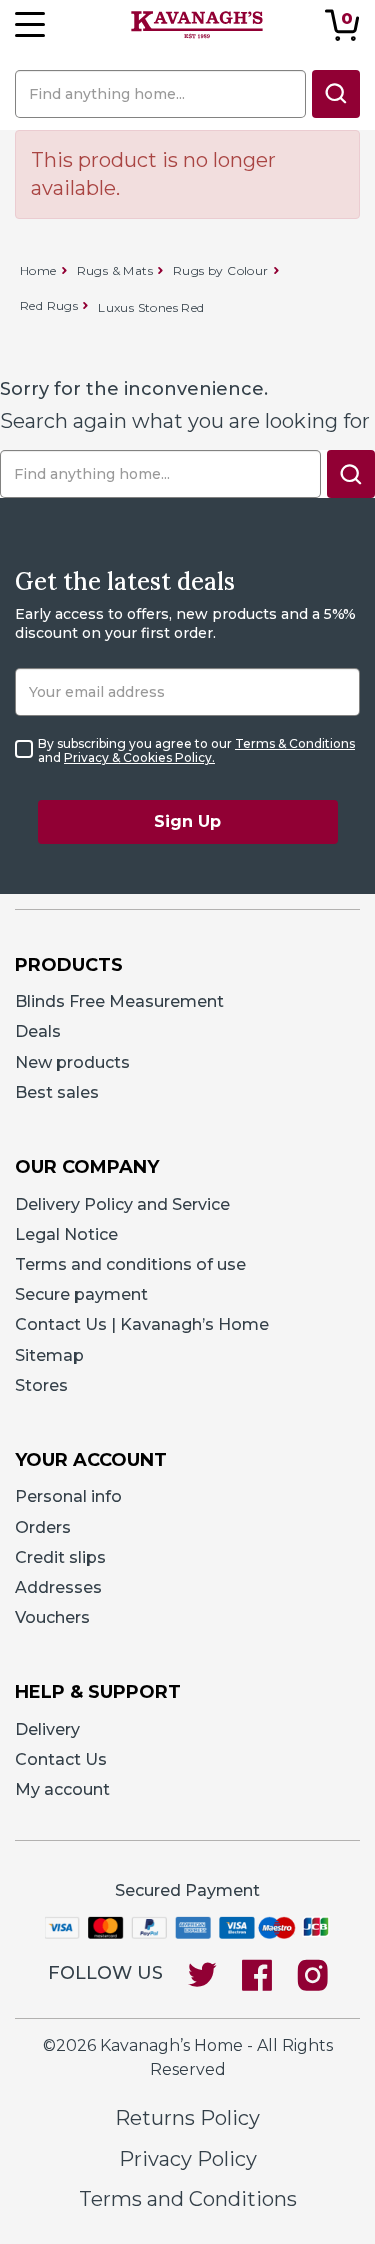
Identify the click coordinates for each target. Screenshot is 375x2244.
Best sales (57, 1092)
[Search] (336, 94)
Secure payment (81, 1294)
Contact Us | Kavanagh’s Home (142, 1324)
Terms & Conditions (295, 743)
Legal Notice (66, 1234)
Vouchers (52, 1617)
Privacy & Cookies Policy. (139, 757)
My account (62, 1789)
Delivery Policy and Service (122, 1204)
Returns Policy (187, 2118)
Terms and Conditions (188, 2199)
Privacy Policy (188, 2159)
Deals (38, 1031)
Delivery (47, 1729)
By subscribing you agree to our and (196, 751)
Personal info (68, 1496)
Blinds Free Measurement (119, 1001)
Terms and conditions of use (130, 1264)
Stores (41, 1385)
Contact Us (61, 1759)
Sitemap (49, 1355)
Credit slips (60, 1557)
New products (72, 1062)
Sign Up (187, 821)
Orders (43, 1527)
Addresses (58, 1587)
